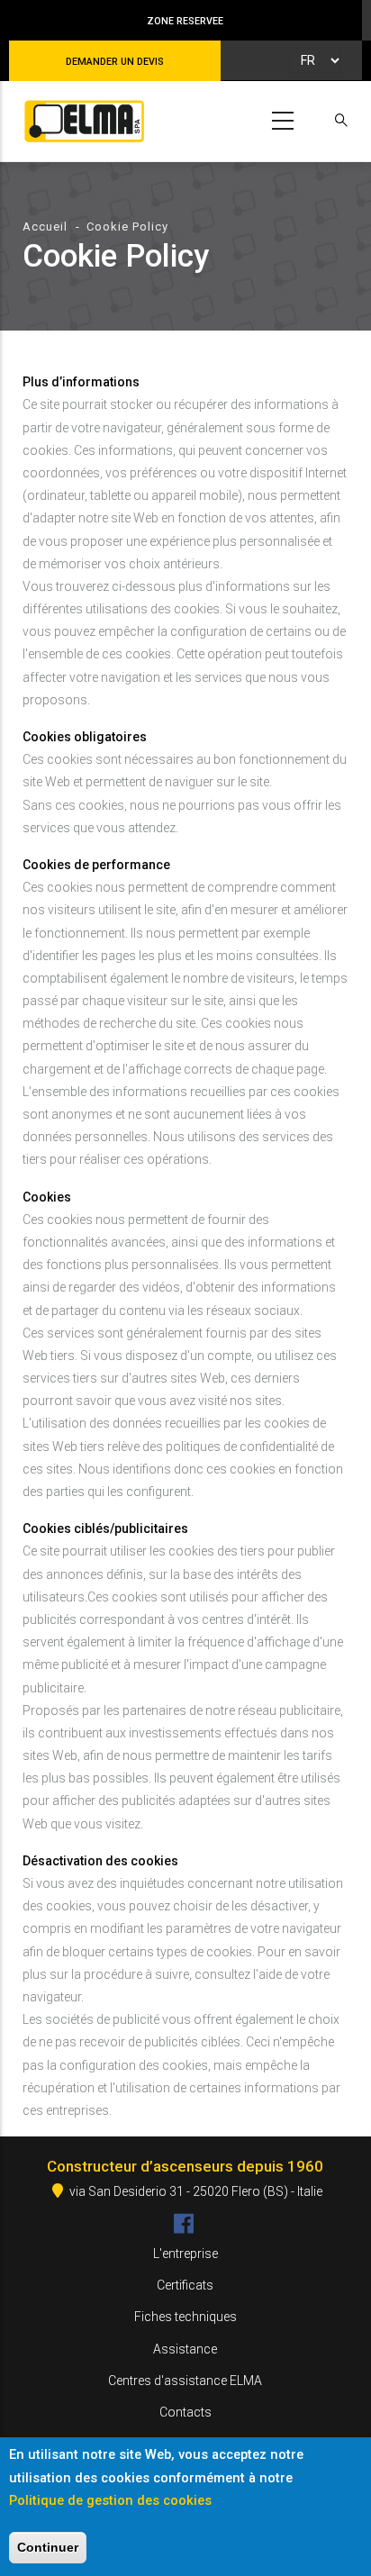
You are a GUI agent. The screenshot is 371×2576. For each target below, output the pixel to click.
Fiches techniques (185, 2317)
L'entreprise (185, 2254)
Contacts (185, 2412)
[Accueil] (81, 118)
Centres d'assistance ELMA (185, 2381)
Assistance (185, 2349)
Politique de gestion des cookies (110, 2500)
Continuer (48, 2547)
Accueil (45, 227)
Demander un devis (115, 62)
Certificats (185, 2285)
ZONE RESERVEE (185, 21)
